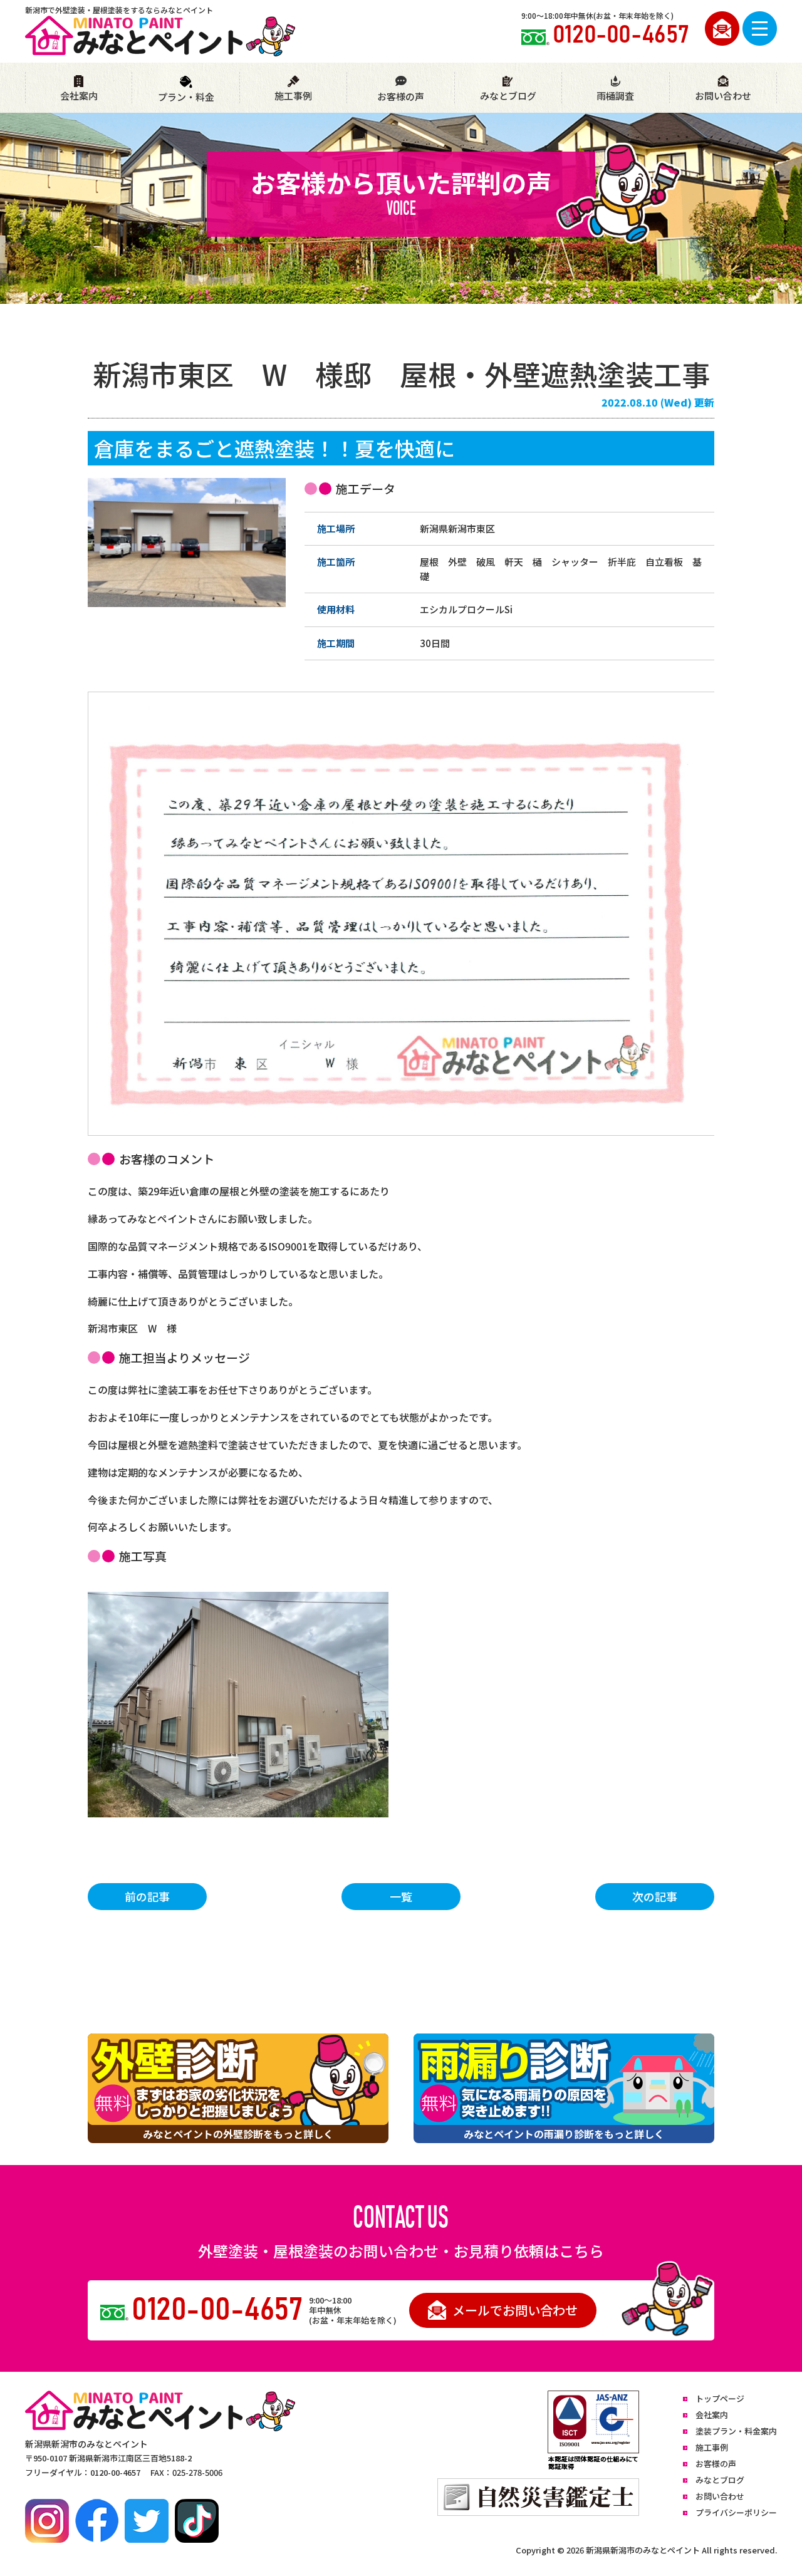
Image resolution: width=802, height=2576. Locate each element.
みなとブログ (508, 96)
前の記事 (147, 1896)
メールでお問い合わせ (515, 2310)
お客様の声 (401, 96)
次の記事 (655, 1896)
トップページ (720, 2398)
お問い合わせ (723, 96)
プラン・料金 (186, 97)
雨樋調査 (615, 96)
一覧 (401, 1896)
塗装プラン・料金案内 (736, 2431)
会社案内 (79, 96)
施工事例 (293, 96)
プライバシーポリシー (736, 2512)
